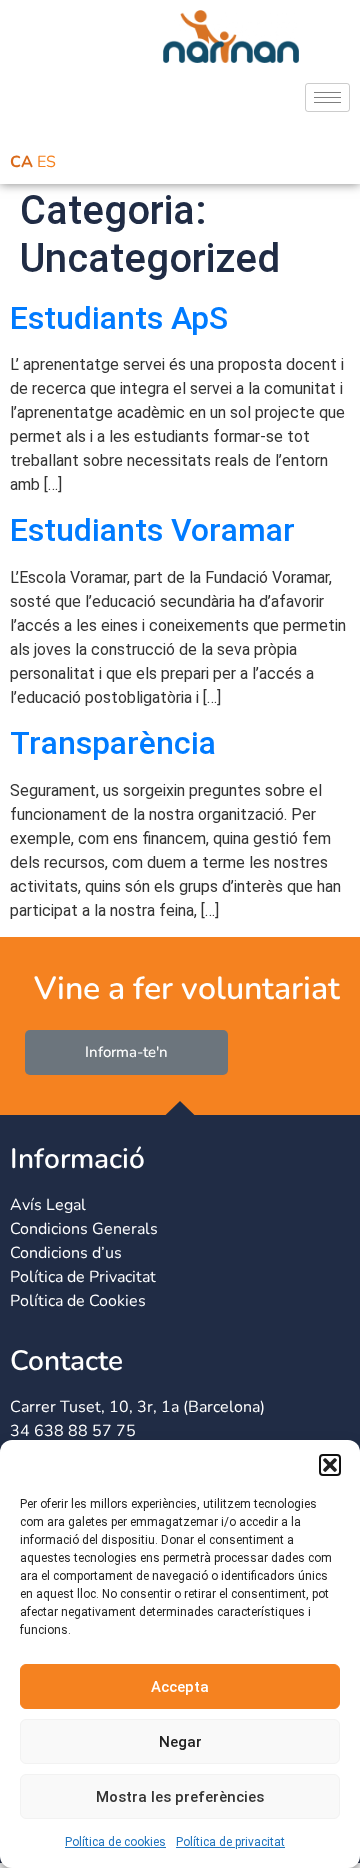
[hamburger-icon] (327, 97)
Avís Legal (48, 1205)
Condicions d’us (66, 1253)
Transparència (113, 743)
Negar (180, 1742)
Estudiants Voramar (152, 530)
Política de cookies (115, 1842)
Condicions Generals (84, 1229)
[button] (330, 1465)
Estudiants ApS (119, 318)
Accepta (180, 1687)
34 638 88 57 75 (73, 1431)
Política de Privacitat (83, 1277)
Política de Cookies (78, 1301)
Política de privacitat (230, 1842)
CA (21, 162)
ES (46, 162)
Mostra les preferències (180, 1797)
